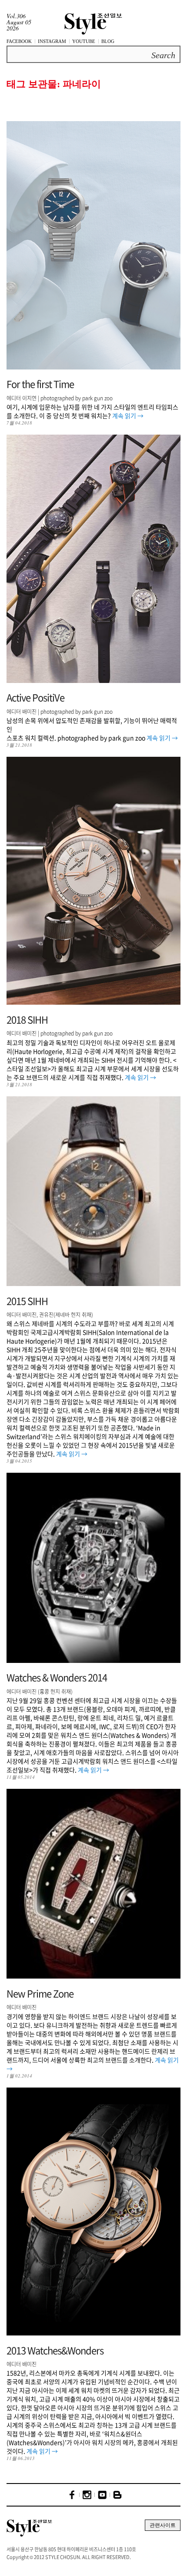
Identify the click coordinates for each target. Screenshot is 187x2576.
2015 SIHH (27, 1301)
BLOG (108, 41)
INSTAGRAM (52, 41)
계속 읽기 (128, 416)
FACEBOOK (19, 41)
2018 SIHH (27, 1019)
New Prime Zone (40, 1993)
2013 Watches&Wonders (55, 2350)
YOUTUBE (84, 41)
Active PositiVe (35, 697)
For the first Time (40, 384)
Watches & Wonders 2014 (57, 1677)
